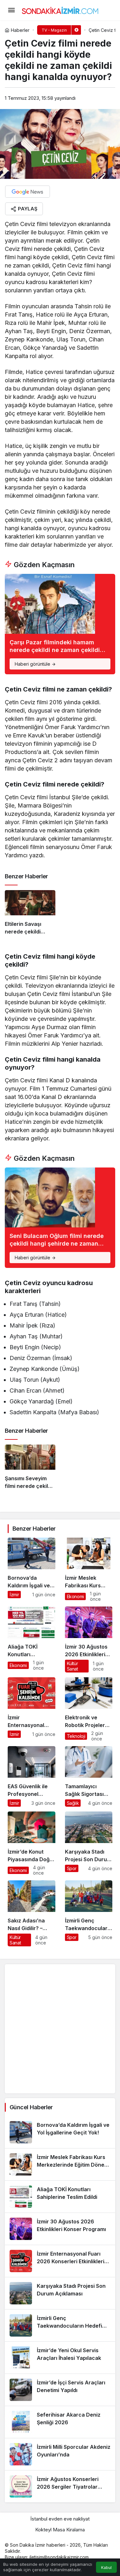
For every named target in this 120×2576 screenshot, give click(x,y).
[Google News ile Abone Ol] (28, 192)
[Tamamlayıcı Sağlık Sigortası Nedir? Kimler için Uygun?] (89, 1776)
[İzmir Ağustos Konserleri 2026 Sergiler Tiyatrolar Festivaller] (60, 2486)
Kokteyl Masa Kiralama (60, 2530)
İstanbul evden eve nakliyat (60, 2519)
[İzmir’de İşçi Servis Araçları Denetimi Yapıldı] (60, 2390)
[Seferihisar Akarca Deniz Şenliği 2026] (60, 2422)
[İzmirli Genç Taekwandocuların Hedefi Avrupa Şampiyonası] (89, 1913)
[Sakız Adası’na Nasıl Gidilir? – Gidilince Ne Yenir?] (32, 1913)
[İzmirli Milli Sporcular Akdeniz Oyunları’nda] (60, 2454)
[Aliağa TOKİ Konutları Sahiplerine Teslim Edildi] (32, 1639)
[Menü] (11, 10)
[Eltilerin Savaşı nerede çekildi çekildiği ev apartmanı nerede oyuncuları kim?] (30, 915)
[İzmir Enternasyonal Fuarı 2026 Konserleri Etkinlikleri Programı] (32, 1709)
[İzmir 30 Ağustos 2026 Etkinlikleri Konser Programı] (89, 1639)
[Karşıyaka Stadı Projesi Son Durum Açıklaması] (89, 1844)
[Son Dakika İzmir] (60, 10)
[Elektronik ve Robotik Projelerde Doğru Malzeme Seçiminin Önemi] (89, 1709)
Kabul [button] (106, 2568)
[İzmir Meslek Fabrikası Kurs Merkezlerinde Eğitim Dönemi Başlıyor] (89, 1570)
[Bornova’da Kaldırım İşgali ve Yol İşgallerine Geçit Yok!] (32, 1570)
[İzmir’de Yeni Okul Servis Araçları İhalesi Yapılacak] (60, 2358)
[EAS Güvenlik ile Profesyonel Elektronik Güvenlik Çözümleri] (32, 1776)
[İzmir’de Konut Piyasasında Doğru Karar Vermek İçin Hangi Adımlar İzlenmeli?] (32, 1844)
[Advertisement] (60, 2029)
